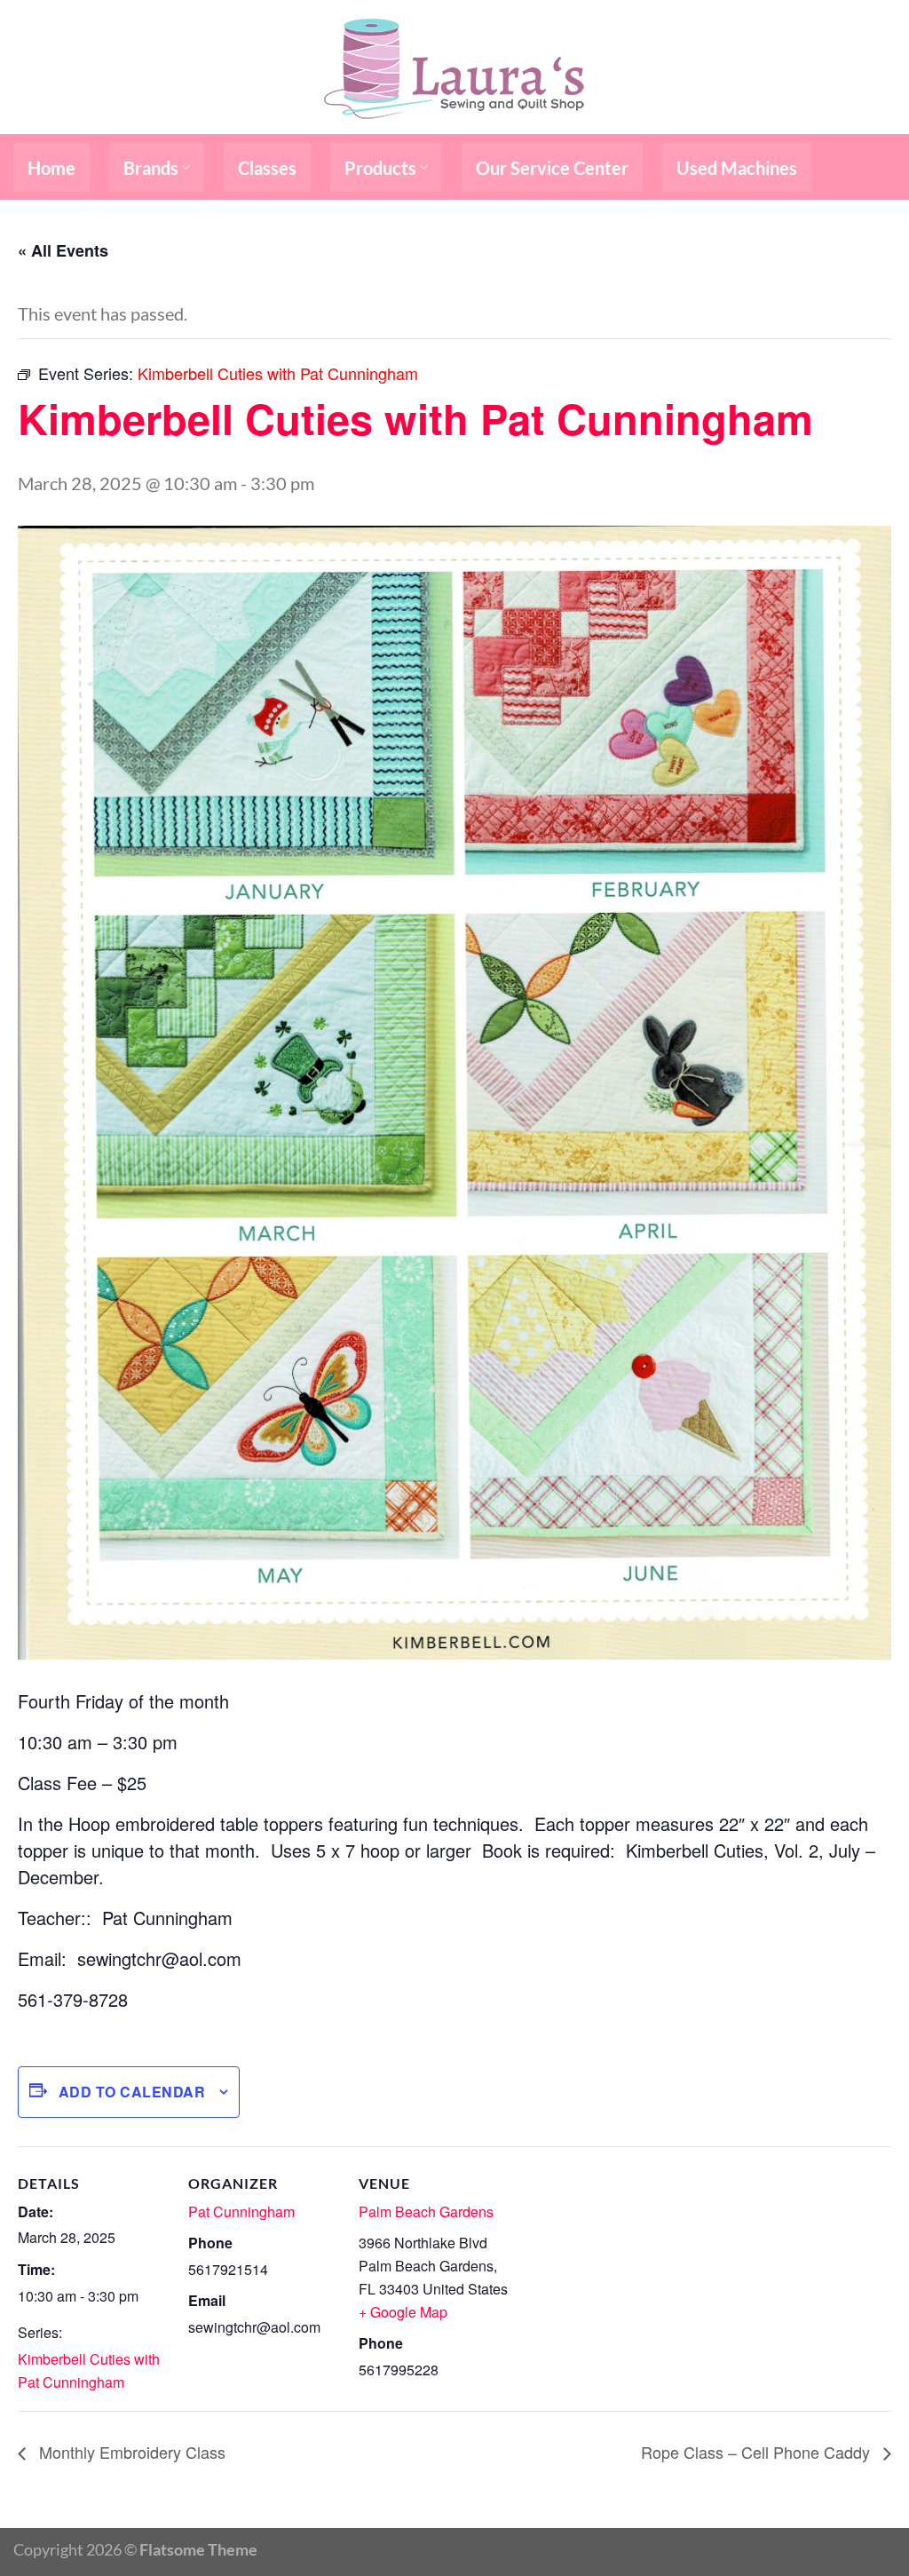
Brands (151, 168)
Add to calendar (132, 2092)
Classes (267, 168)
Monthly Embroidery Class (130, 2452)
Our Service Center (552, 168)
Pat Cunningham (241, 2211)
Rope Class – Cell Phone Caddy (758, 2452)
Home (51, 168)
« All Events (63, 250)
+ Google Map (403, 2312)
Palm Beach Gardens (426, 2211)
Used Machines (737, 168)
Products (380, 168)
